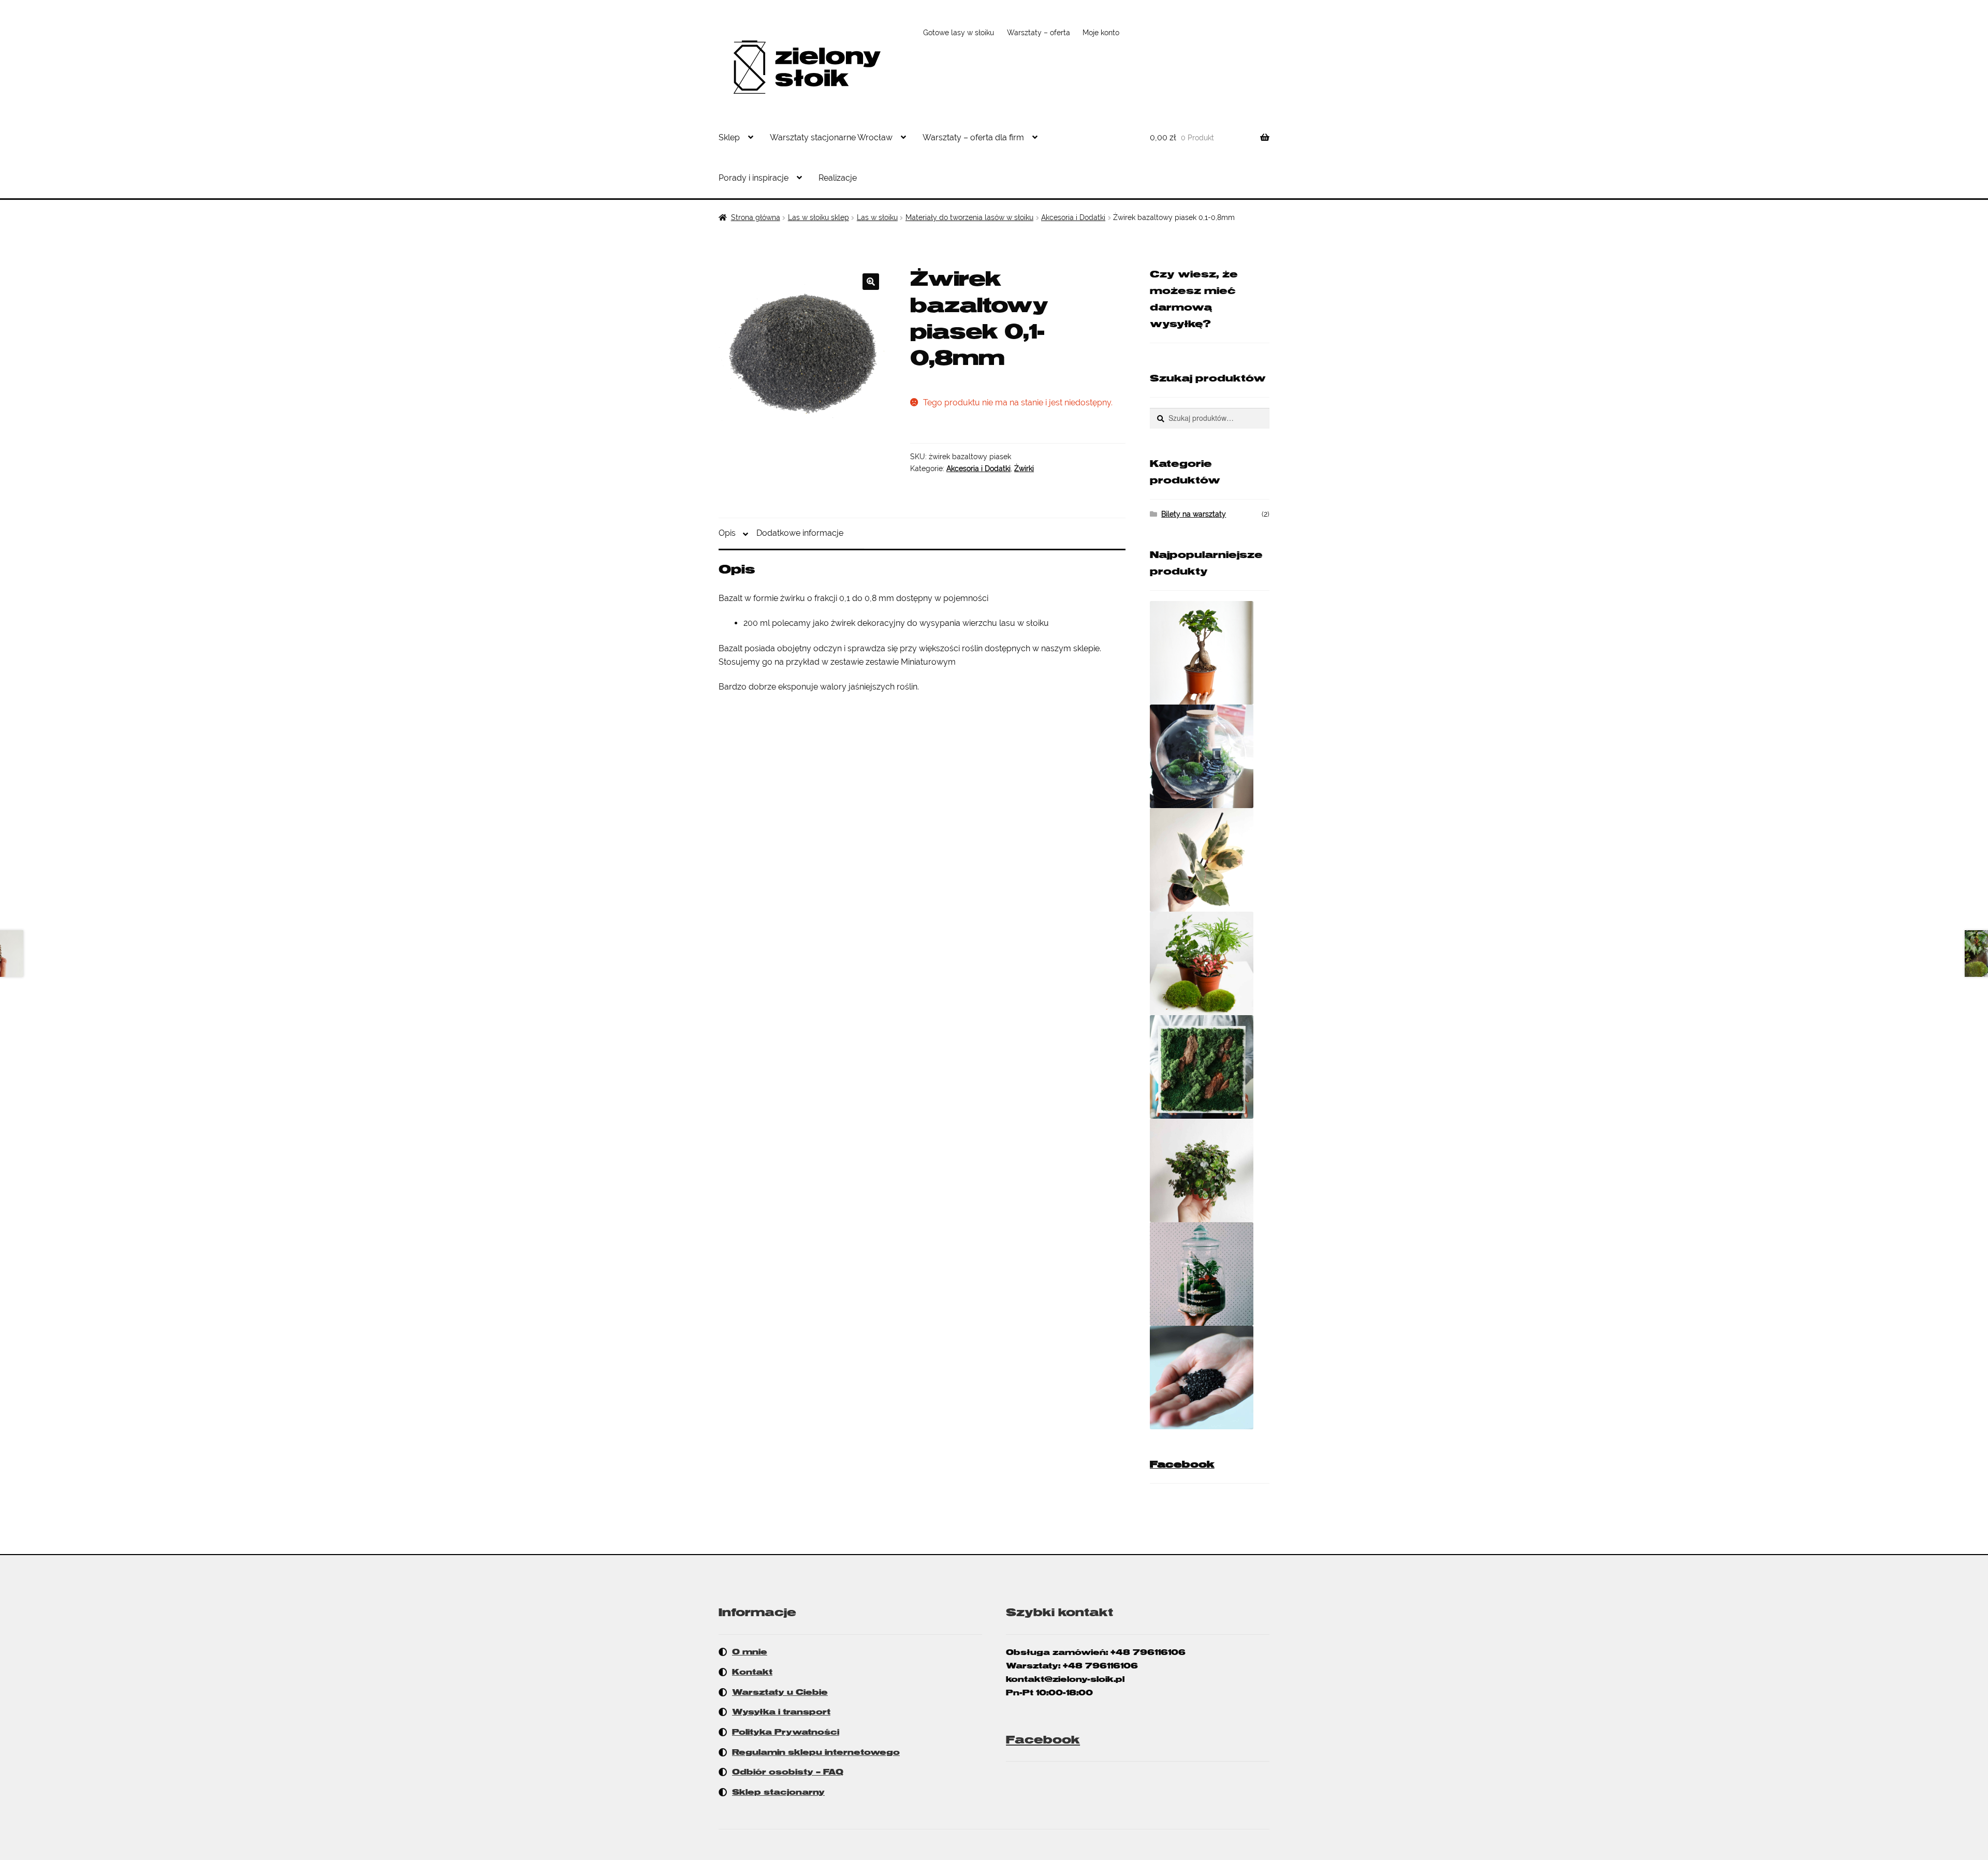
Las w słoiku (877, 217)
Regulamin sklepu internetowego (816, 1752)
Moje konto (1101, 33)
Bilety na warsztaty (1194, 514)
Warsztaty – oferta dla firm (973, 137)
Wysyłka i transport (781, 1712)
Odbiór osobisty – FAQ (788, 1772)
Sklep (729, 137)
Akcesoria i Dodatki (1073, 217)
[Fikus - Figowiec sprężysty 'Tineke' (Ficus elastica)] (1210, 860)
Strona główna (756, 217)
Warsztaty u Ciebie (780, 1692)
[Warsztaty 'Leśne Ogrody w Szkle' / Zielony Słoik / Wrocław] (1210, 1274)
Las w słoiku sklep (818, 217)
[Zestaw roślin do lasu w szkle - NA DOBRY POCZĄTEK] (1210, 963)
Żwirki (1024, 468)
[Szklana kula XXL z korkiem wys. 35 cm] (1210, 756)
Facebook (1182, 1464)
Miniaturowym (928, 662)
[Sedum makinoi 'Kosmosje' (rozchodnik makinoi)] (1210, 1170)
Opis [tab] (727, 533)
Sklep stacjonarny (778, 1792)
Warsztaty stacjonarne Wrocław (831, 137)
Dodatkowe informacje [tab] (800, 533)
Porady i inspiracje (754, 178)
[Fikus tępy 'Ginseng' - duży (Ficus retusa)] (1210, 653)
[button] (871, 282)
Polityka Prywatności (786, 1732)
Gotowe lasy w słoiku (959, 33)
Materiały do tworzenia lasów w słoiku (969, 217)
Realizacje (838, 178)
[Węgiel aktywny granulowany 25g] (1210, 1378)
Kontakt (752, 1672)
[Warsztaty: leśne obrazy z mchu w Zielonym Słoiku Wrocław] (1210, 1067)
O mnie (750, 1652)
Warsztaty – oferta (1039, 33)
